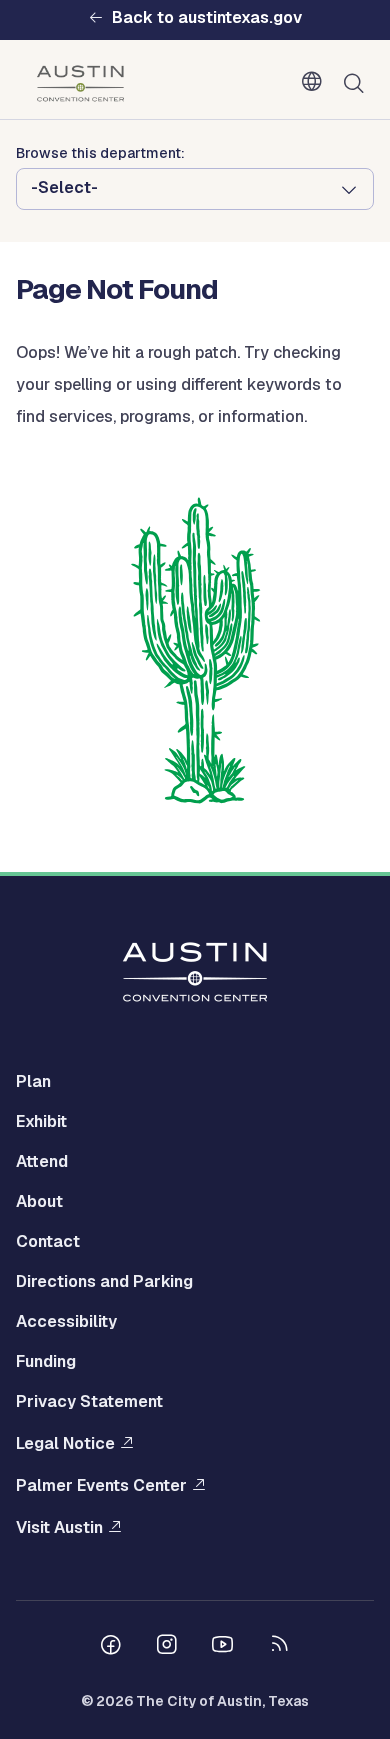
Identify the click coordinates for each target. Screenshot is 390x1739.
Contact (48, 1241)
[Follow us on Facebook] (111, 1647)
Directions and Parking (104, 1281)
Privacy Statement (89, 1401)
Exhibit (41, 1121)
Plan (33, 1081)
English (316, 82)
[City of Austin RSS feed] (279, 1647)
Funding (46, 1361)
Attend (42, 1161)
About (39, 1201)
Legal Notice (65, 1443)
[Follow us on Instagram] (167, 1647)
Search (358, 84)
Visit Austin (59, 1527)
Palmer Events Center (101, 1485)
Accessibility (66, 1321)
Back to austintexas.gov (207, 18)
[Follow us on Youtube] (223, 1647)
